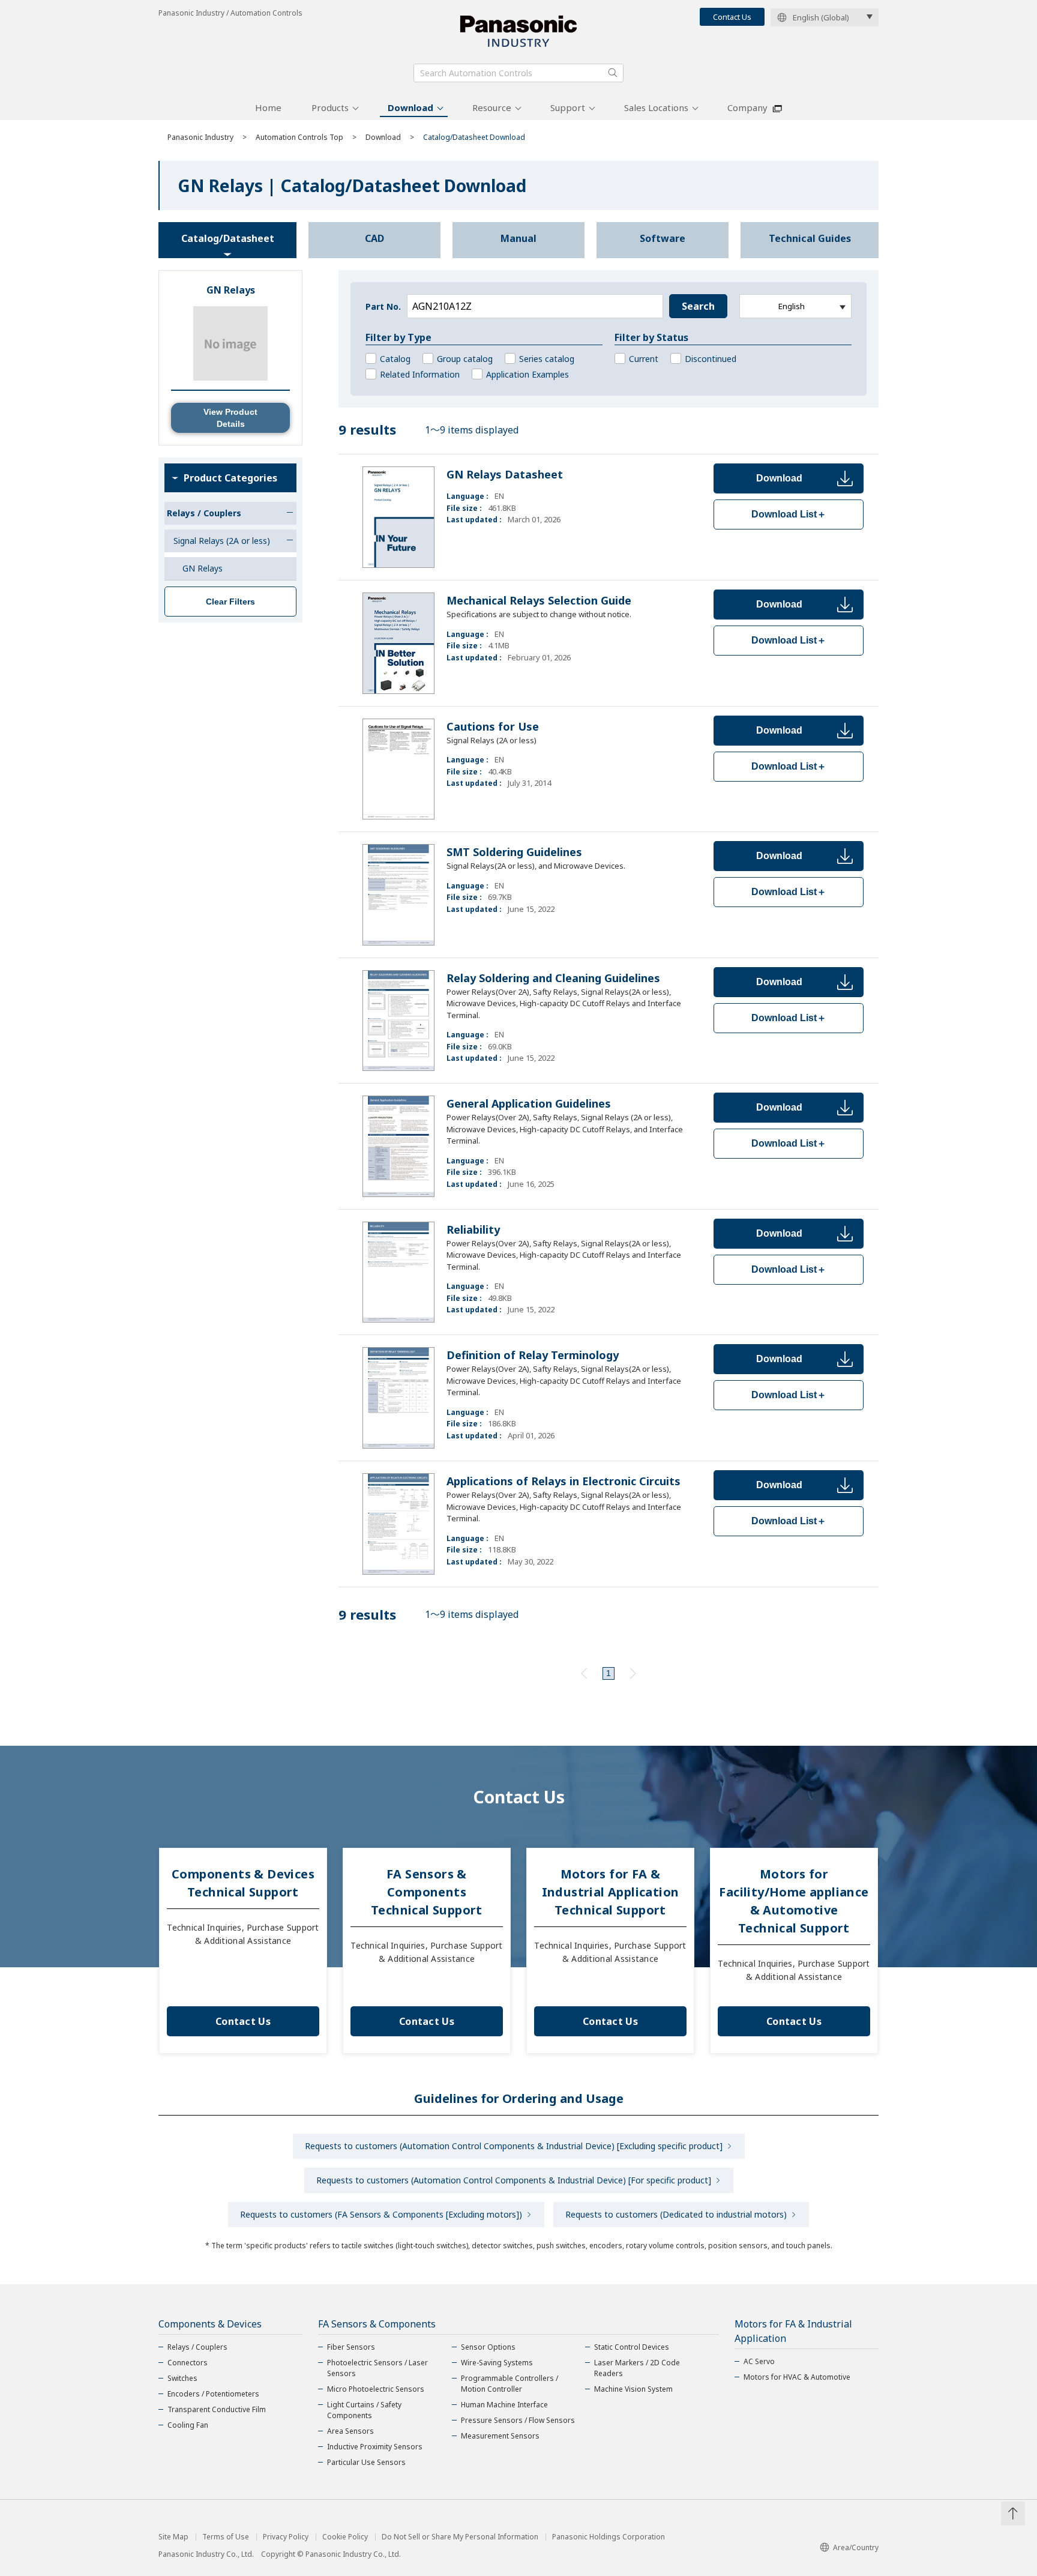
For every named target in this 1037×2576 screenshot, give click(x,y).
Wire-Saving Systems (497, 2363)
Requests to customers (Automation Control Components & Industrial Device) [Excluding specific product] (514, 2146)
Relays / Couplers (197, 2347)
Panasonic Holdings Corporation (609, 2537)
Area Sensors (350, 2431)
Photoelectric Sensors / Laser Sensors (377, 2368)
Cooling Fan (188, 2425)
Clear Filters (230, 602)
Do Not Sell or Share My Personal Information (460, 2537)
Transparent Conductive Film (217, 2409)
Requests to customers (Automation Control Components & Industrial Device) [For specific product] (514, 2180)
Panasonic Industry (200, 137)
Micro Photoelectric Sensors (376, 2389)
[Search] (613, 73)
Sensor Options (488, 2347)
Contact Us (732, 17)
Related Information (420, 374)
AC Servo (759, 2361)
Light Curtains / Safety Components (364, 2410)
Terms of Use (226, 2537)
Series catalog (547, 359)
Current (644, 359)
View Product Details (230, 418)
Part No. (383, 306)
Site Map (173, 2537)
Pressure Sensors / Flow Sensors (518, 2420)
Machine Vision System (633, 2389)
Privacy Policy (286, 2537)
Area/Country (856, 2547)
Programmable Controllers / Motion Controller (509, 2384)
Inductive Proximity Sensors (375, 2447)
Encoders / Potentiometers (213, 2394)
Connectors (188, 2363)
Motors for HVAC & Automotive (797, 2377)
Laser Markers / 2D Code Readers (637, 2368)
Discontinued (711, 359)
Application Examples (528, 374)
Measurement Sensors (500, 2436)
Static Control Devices (632, 2347)
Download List (789, 514)
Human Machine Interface (504, 2405)
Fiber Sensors (351, 2347)
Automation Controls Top (299, 137)
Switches (182, 2378)
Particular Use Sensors (366, 2462)
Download (410, 107)
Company (747, 107)
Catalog (395, 359)
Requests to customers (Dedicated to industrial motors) (676, 2214)
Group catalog (465, 359)
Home (268, 107)
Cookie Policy (345, 2537)
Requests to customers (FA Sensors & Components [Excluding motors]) (381, 2214)
